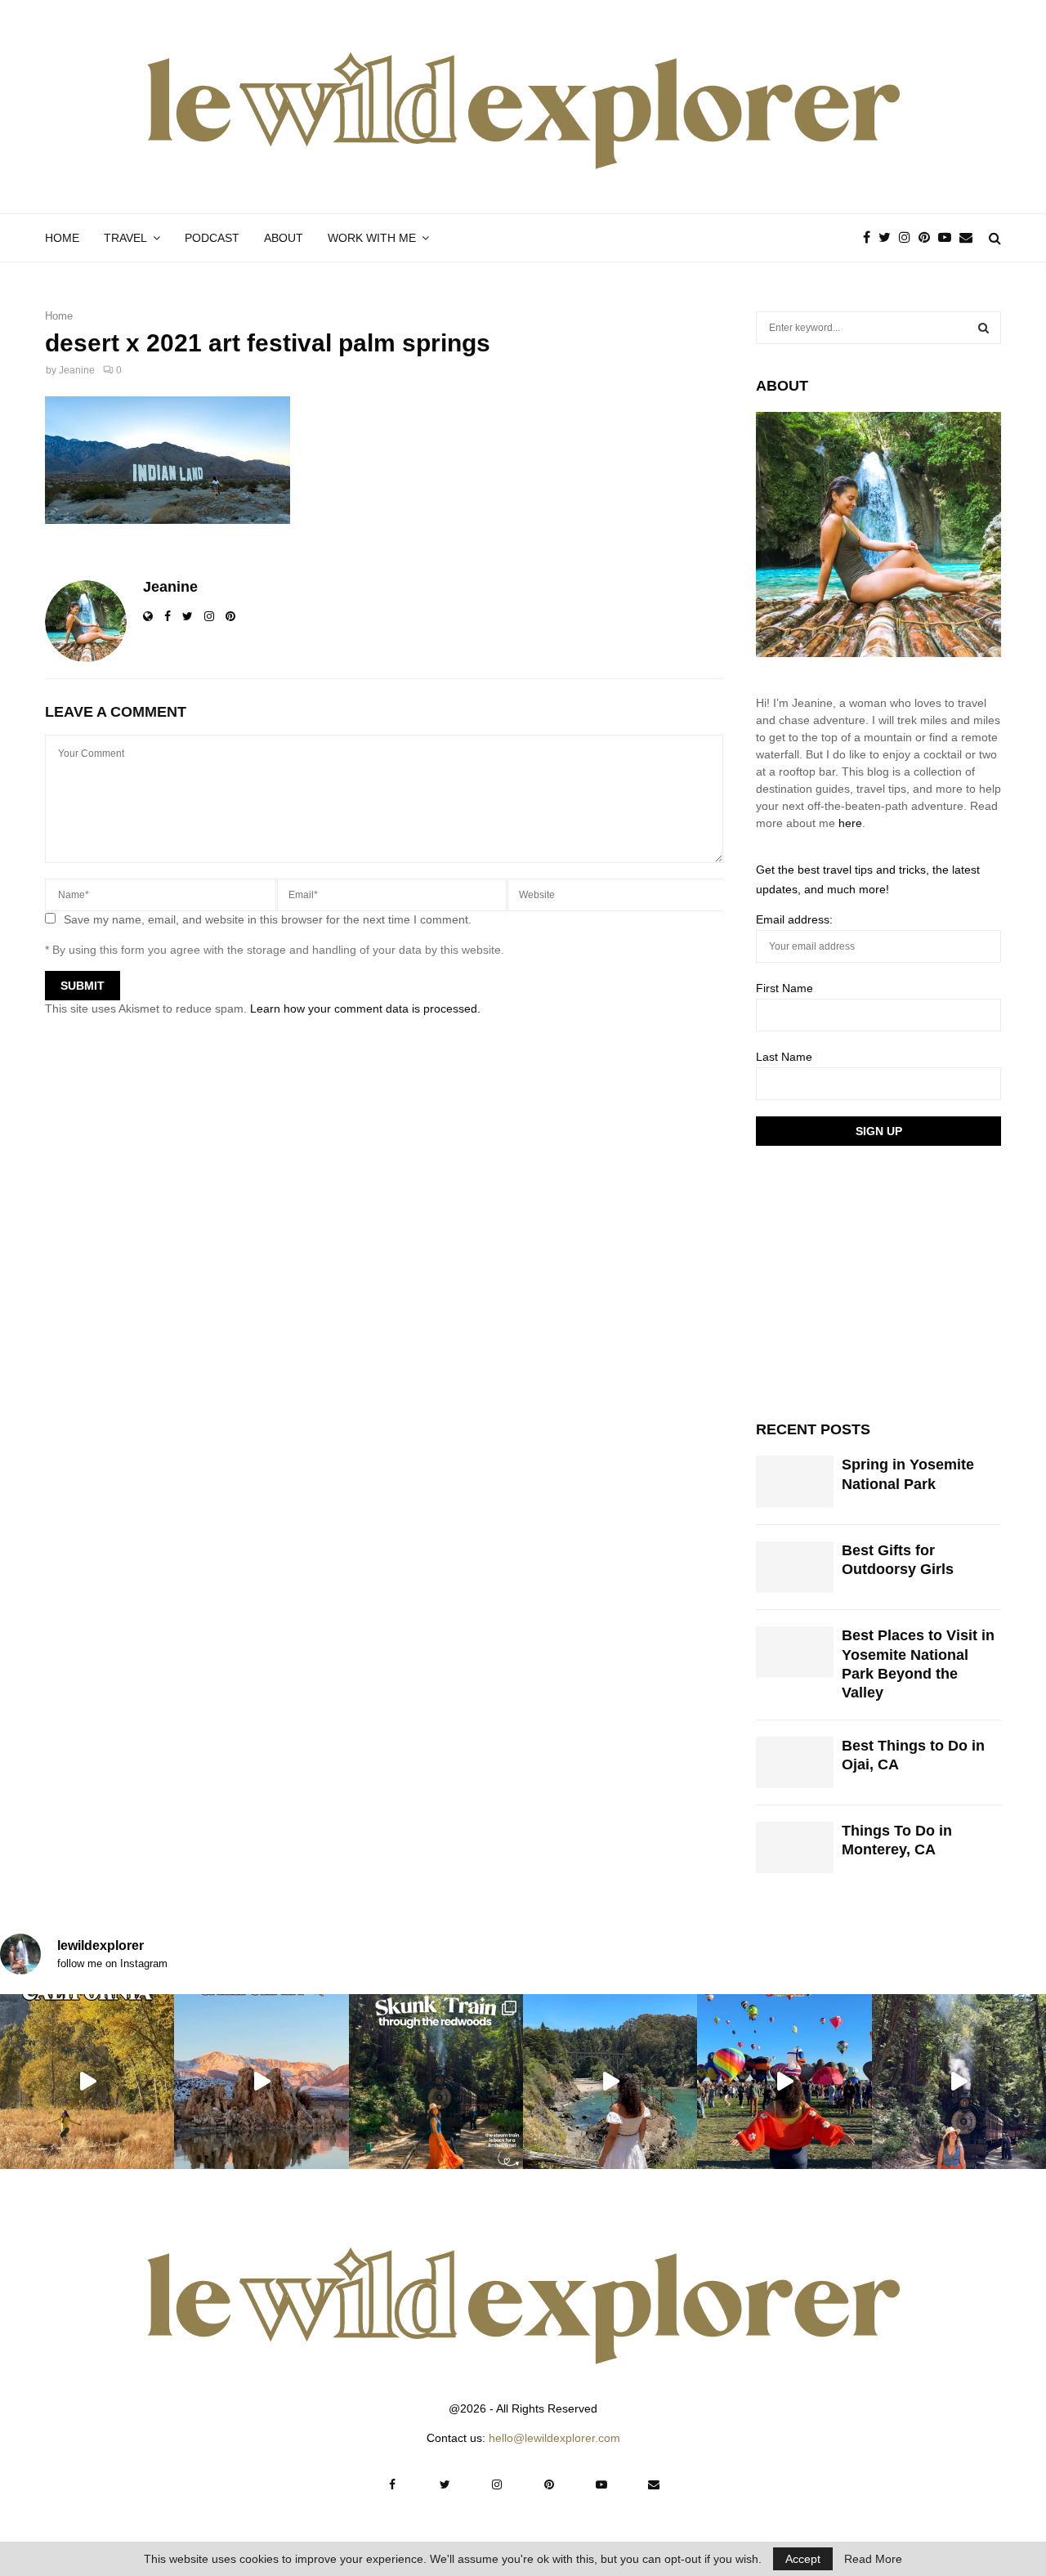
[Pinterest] (928, 238)
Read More (873, 2559)
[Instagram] (909, 238)
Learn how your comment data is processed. (365, 1008)
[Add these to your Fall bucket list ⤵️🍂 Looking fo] (87, 2081)
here (850, 823)
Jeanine (77, 370)
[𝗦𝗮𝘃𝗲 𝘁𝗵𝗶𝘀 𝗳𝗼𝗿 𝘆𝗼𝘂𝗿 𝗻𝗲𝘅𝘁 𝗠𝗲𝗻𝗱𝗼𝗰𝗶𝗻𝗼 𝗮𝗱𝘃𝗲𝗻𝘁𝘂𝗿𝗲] (610, 2081)
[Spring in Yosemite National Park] (795, 1481)
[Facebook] (871, 238)
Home (62, 238)
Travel (125, 238)
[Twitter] (889, 238)
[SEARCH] (983, 328)
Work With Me (372, 238)
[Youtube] (949, 238)
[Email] (970, 238)
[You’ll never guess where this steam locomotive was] (959, 2081)
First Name (784, 988)
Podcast (212, 238)
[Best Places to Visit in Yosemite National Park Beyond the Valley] (795, 1652)
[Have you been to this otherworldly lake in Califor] (261, 2081)
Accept (803, 2559)
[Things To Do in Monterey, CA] (795, 1847)
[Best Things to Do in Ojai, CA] (795, 1762)
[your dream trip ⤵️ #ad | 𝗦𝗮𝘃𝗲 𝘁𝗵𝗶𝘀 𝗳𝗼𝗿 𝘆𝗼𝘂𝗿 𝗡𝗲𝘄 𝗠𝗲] (784, 2081)
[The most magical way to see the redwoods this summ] (436, 2081)
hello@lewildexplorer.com (554, 2438)
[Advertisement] (878, 1281)
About (284, 238)
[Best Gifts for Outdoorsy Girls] (795, 1567)
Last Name (784, 1057)
